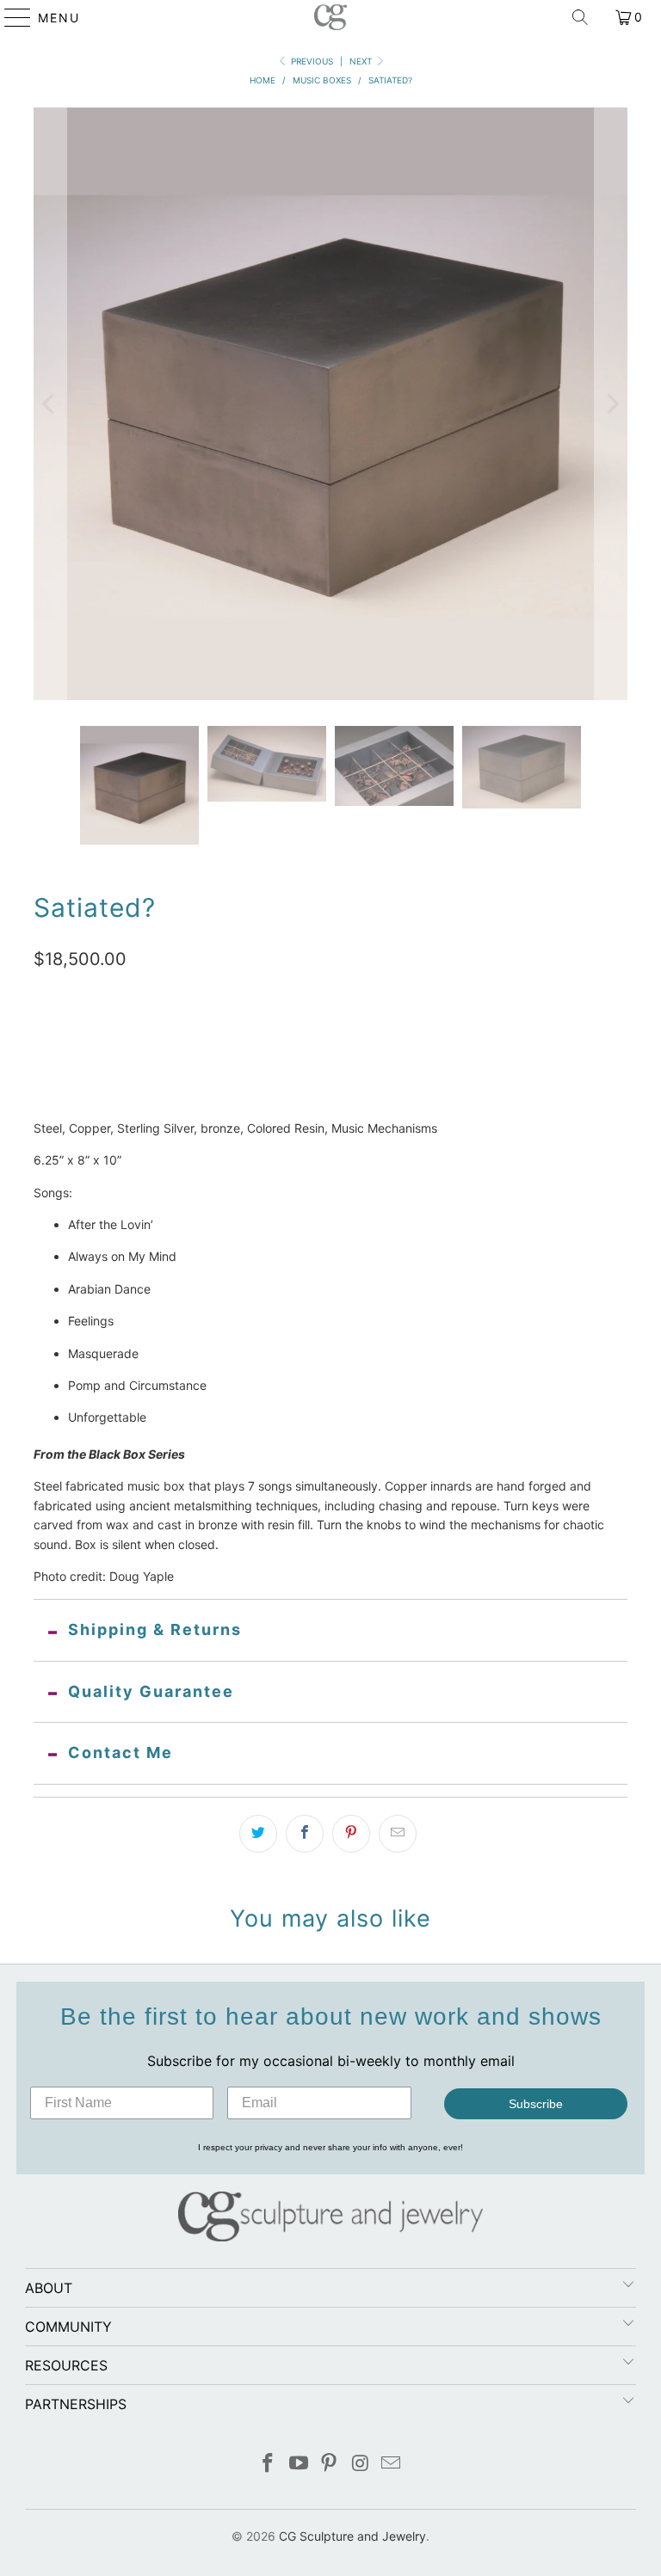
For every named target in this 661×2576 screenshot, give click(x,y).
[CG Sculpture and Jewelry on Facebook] (269, 2465)
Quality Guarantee (151, 1691)
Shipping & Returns (155, 1629)
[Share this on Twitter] (258, 1834)
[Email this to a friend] (398, 1834)
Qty (43, 1048)
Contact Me (120, 1752)
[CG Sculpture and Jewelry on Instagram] (361, 2465)
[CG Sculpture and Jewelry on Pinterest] (330, 2465)
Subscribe (536, 2104)
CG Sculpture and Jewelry (352, 2536)
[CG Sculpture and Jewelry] (330, 17)
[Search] (580, 17)
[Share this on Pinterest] (351, 1834)
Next (362, 61)
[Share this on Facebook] (305, 1834)
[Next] (611, 404)
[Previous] (50, 404)
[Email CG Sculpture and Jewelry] (392, 2465)
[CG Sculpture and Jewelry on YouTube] (299, 2465)
